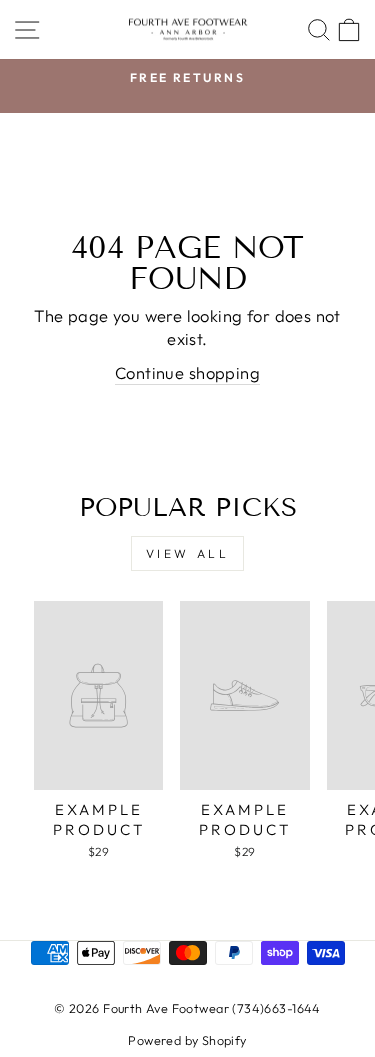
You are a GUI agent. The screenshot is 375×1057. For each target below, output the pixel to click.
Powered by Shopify (187, 1040)
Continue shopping (187, 372)
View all (188, 553)
